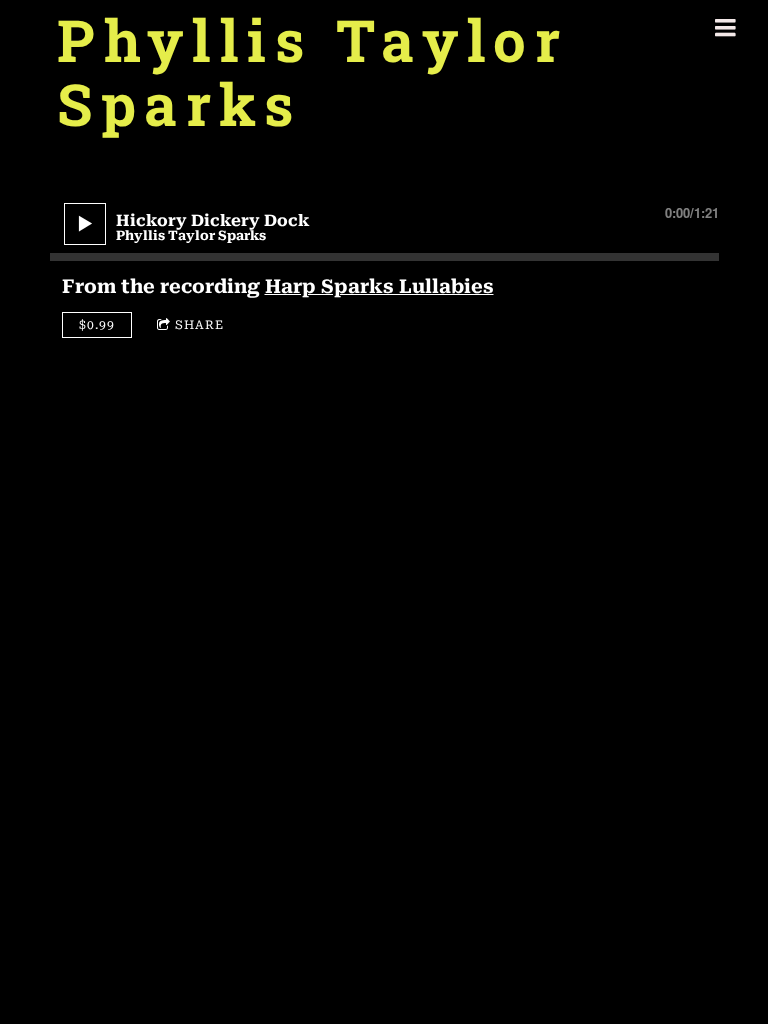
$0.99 (97, 325)
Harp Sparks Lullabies (379, 286)
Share (199, 325)
